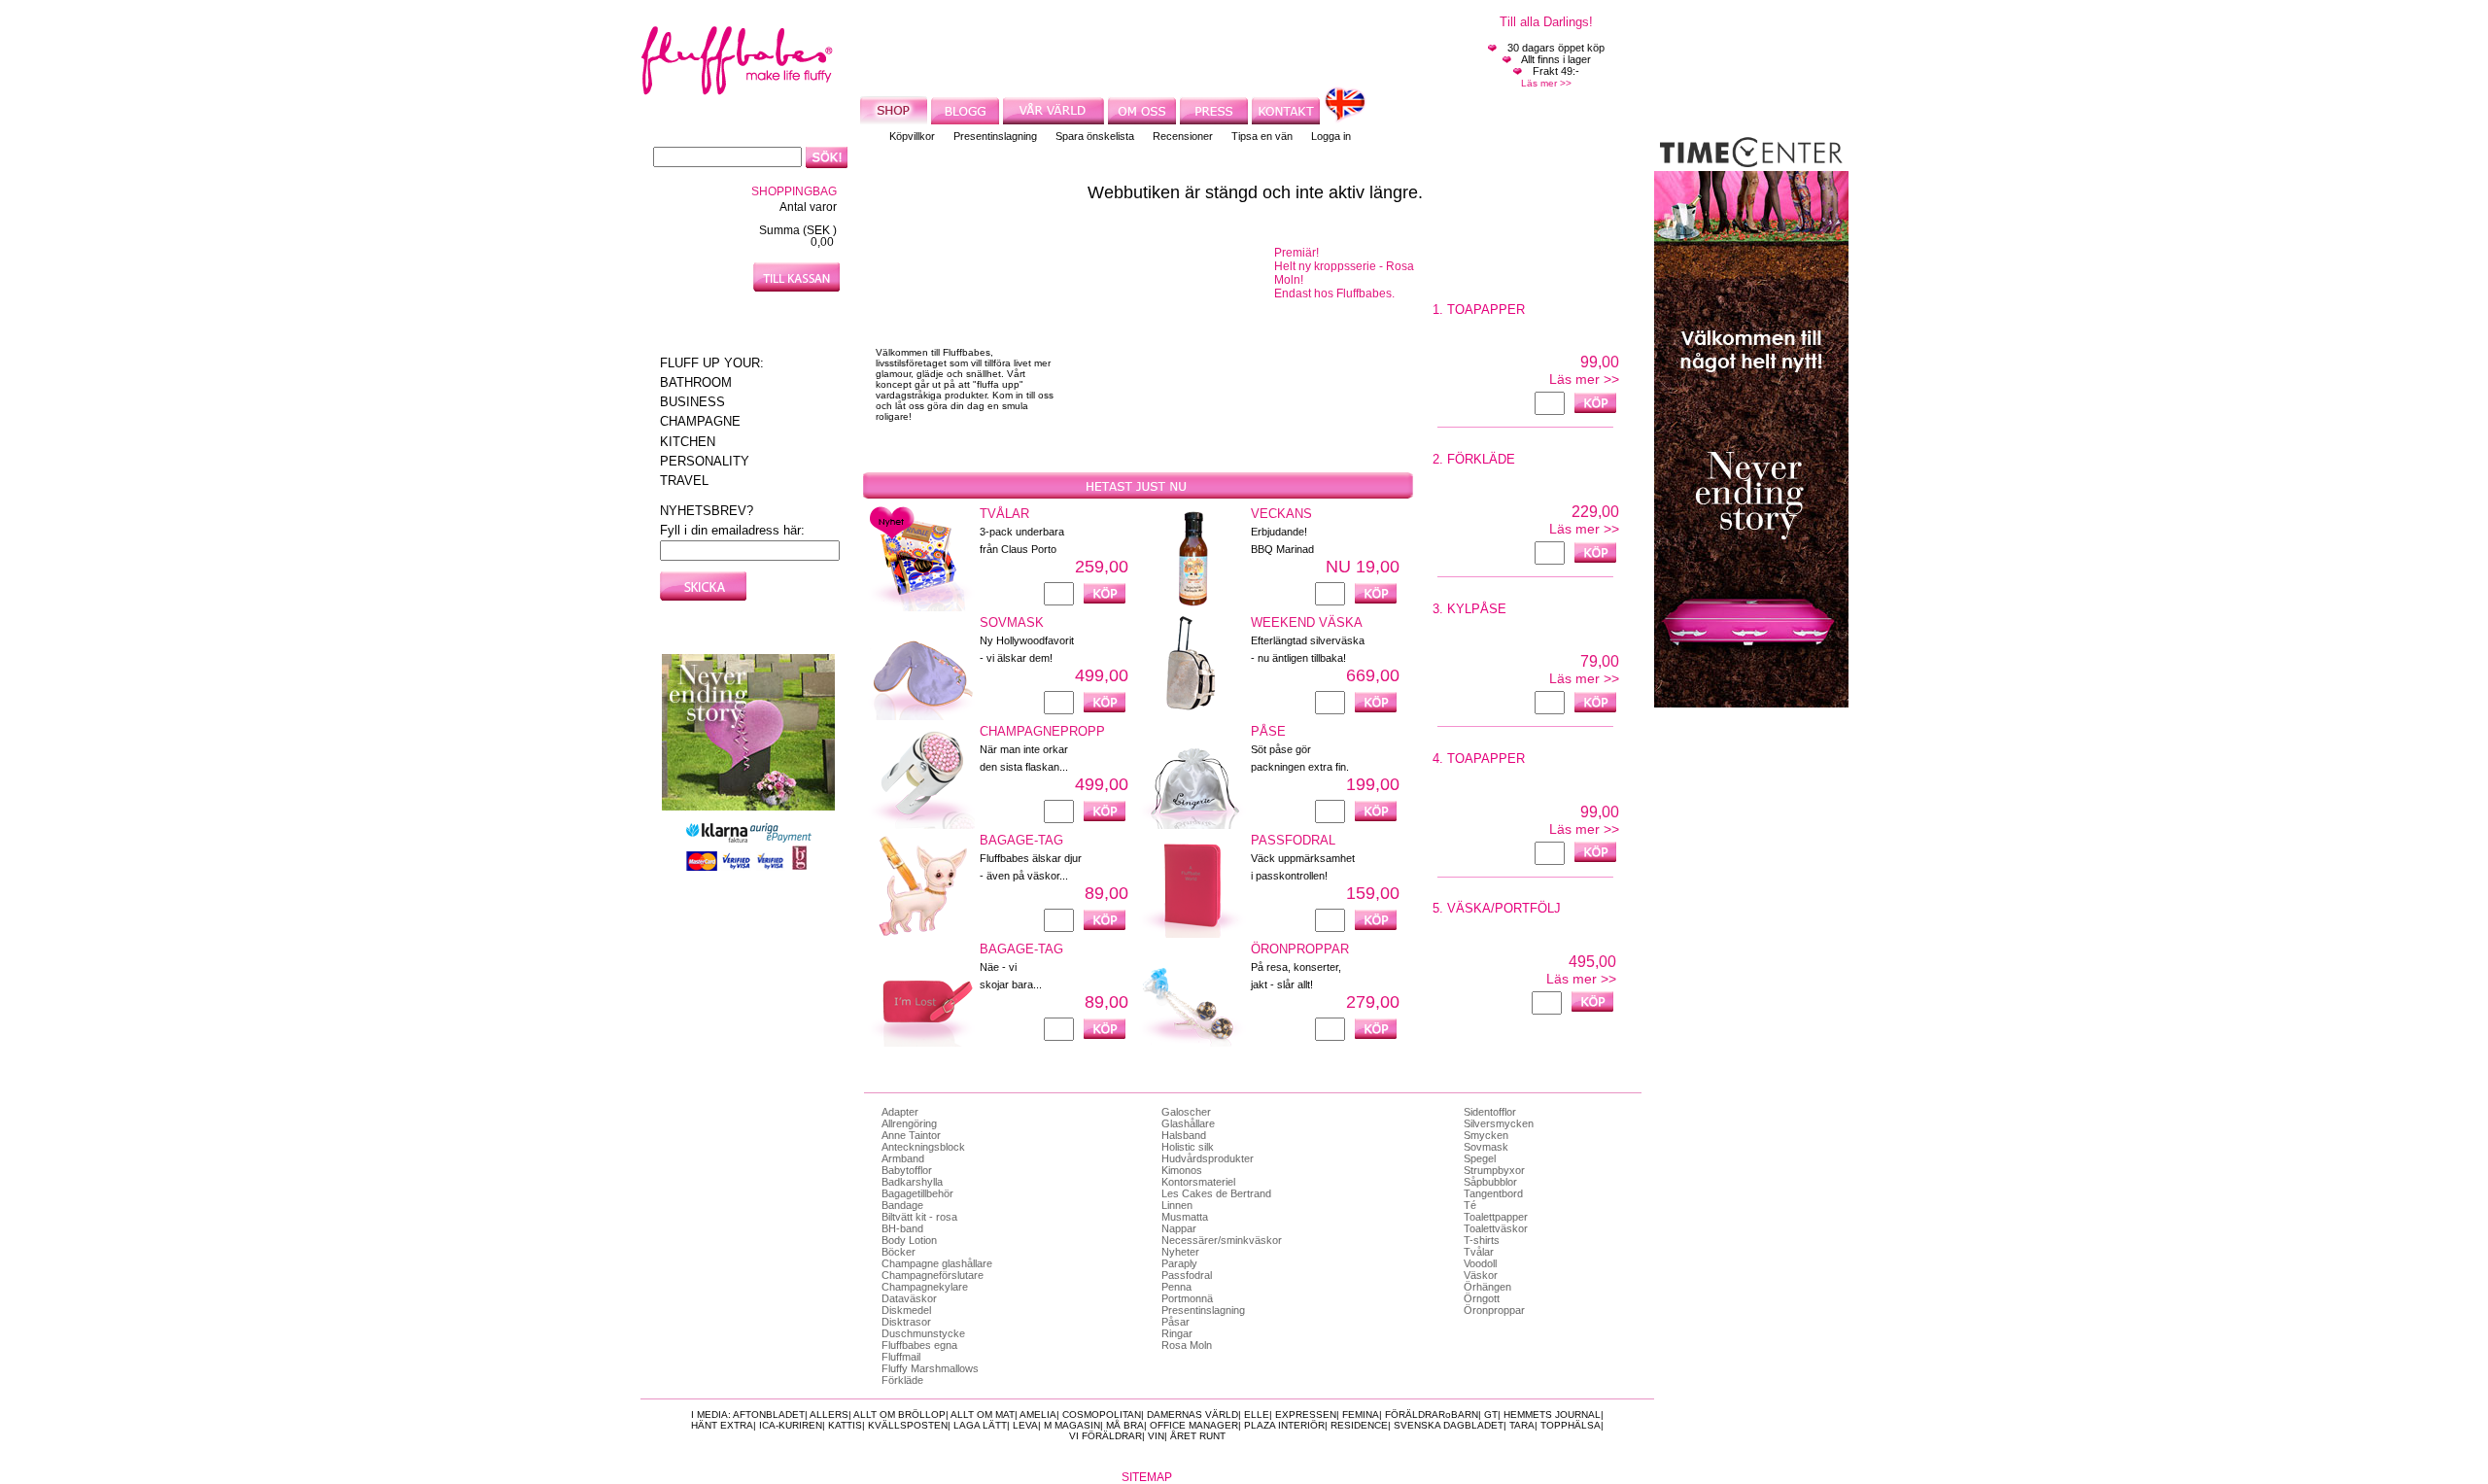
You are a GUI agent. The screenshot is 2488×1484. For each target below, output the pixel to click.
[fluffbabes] (737, 90)
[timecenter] (1751, 162)
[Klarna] (718, 839)
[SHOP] (896, 119)
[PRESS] (1216, 119)
